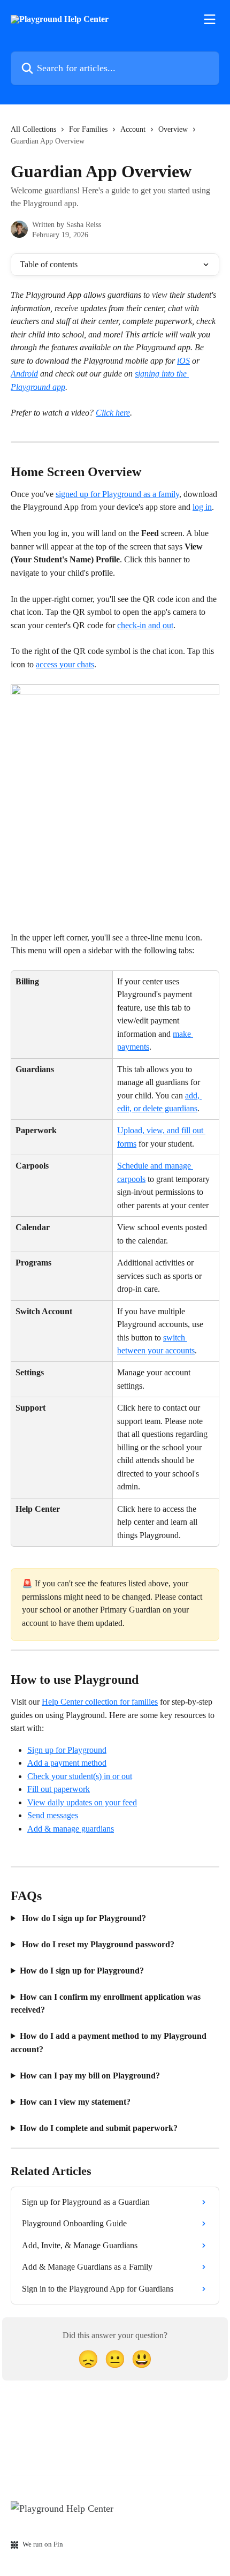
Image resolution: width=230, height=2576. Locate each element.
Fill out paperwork (59, 1789)
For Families (88, 129)
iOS (183, 361)
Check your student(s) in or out (80, 1776)
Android (24, 374)
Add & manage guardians (71, 1829)
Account (133, 129)
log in (202, 507)
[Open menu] (210, 19)
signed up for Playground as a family (117, 494)
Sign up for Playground (67, 1750)
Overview (173, 129)
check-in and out (145, 625)
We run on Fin (43, 2544)
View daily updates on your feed (82, 1802)
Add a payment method (67, 1763)
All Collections (33, 129)
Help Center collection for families (100, 1702)
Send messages (53, 1815)
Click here (113, 413)
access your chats (65, 664)
